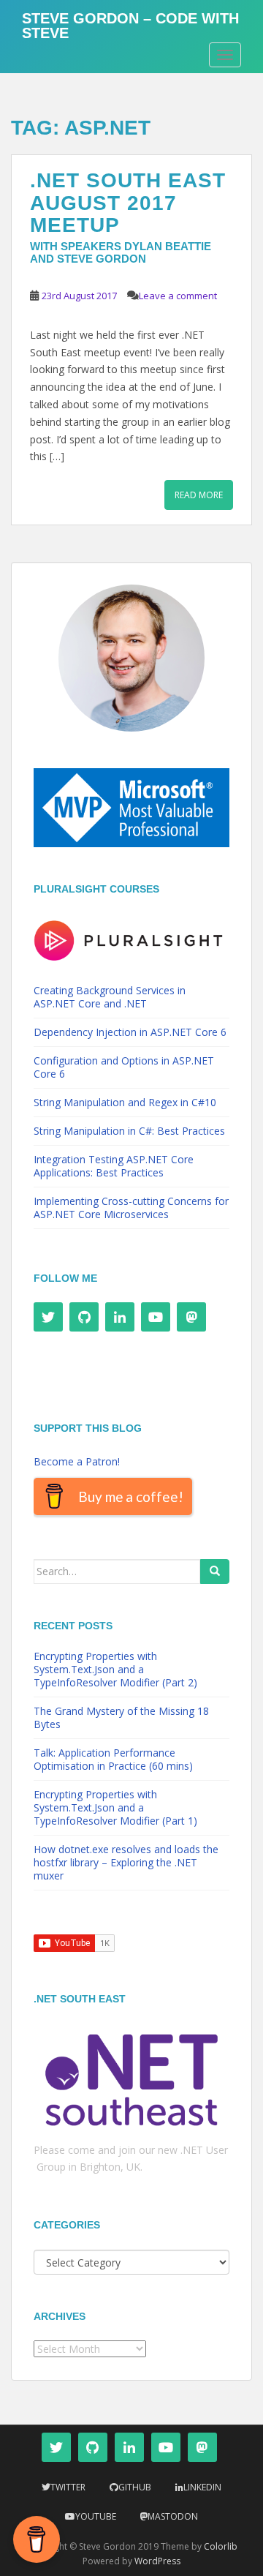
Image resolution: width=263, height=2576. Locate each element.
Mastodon (173, 2516)
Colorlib (221, 2546)
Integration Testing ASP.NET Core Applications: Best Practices (114, 1166)
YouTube (96, 2516)
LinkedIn (202, 2487)
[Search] (215, 1571)
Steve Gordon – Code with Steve (130, 23)
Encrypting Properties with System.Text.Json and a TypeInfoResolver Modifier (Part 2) (115, 1669)
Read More (199, 495)
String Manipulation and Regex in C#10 (125, 1102)
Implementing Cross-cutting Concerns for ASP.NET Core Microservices (131, 1208)
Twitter (68, 2487)
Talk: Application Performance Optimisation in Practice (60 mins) (113, 1759)
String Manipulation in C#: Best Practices (129, 1131)
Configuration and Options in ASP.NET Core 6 (124, 1067)
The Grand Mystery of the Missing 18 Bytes (121, 1717)
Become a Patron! (77, 1461)
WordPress (157, 2561)
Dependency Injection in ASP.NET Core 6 (130, 1032)
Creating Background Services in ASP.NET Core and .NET (110, 997)
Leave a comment (178, 296)
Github (135, 2487)
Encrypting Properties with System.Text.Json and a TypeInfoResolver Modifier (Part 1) (115, 1807)
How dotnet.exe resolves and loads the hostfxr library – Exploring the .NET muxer (126, 1862)
